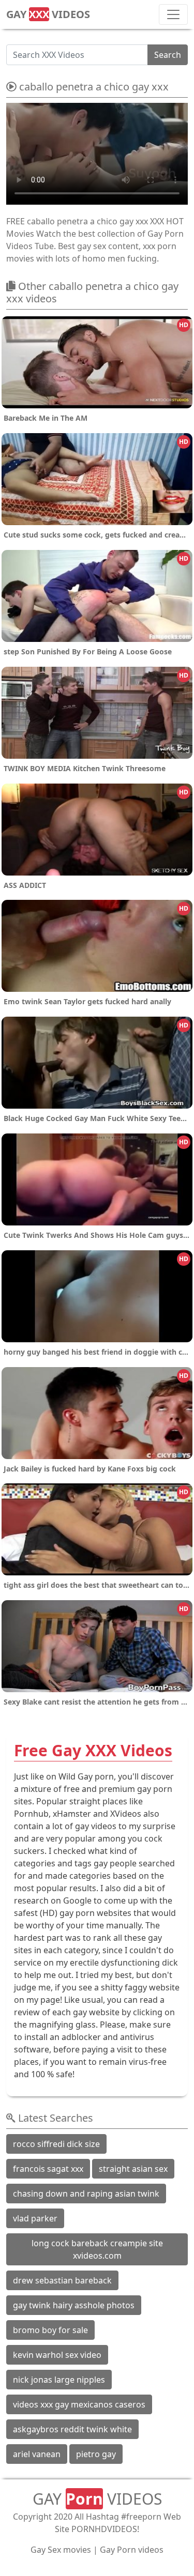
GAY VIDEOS (48, 14)
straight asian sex (133, 2169)
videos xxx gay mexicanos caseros (79, 2404)
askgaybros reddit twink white (72, 2429)
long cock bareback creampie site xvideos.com (97, 2249)
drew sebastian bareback (62, 2280)
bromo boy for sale (50, 2330)
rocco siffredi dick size (56, 2144)
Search (168, 55)
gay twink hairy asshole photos (74, 2305)
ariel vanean (37, 2454)
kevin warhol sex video (57, 2355)
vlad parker (35, 2218)
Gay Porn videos (132, 2550)
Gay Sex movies (61, 2550)
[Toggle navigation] (173, 14)
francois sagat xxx (48, 2169)
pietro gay (96, 2454)
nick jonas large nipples (59, 2380)
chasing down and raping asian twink (86, 2194)
